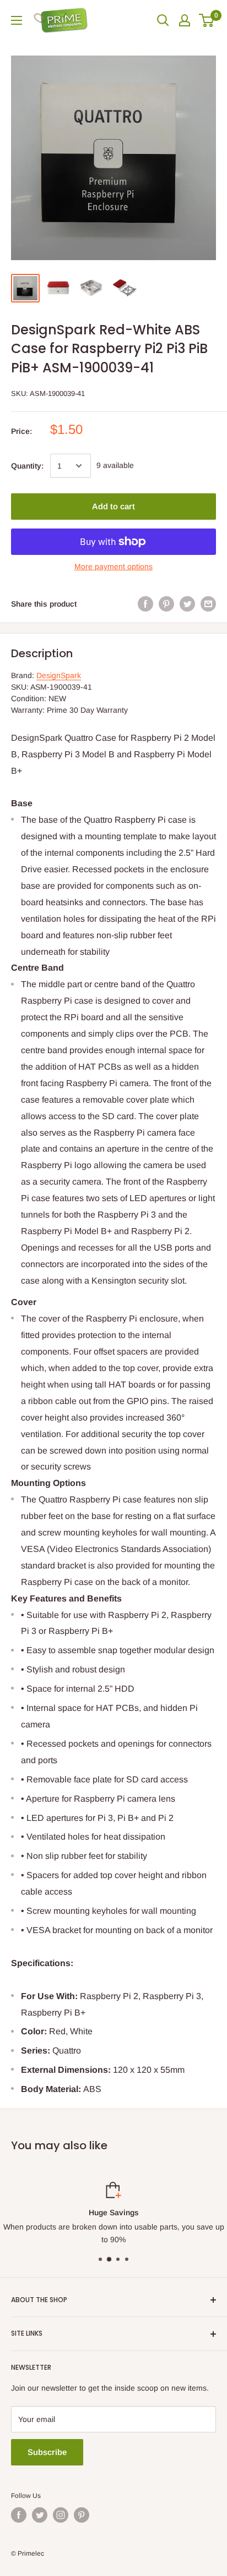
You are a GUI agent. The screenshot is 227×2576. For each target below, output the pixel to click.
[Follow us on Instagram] (61, 2515)
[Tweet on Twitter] (187, 604)
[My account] (185, 20)
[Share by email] (208, 604)
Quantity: (27, 466)
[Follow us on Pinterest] (82, 2515)
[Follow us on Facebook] (19, 2515)
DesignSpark (59, 675)
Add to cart (113, 506)
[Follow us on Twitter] (40, 2515)
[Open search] (163, 20)
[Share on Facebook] (145, 604)
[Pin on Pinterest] (166, 604)
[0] (207, 20)
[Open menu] (17, 20)
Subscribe (47, 2452)
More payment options (113, 566)
